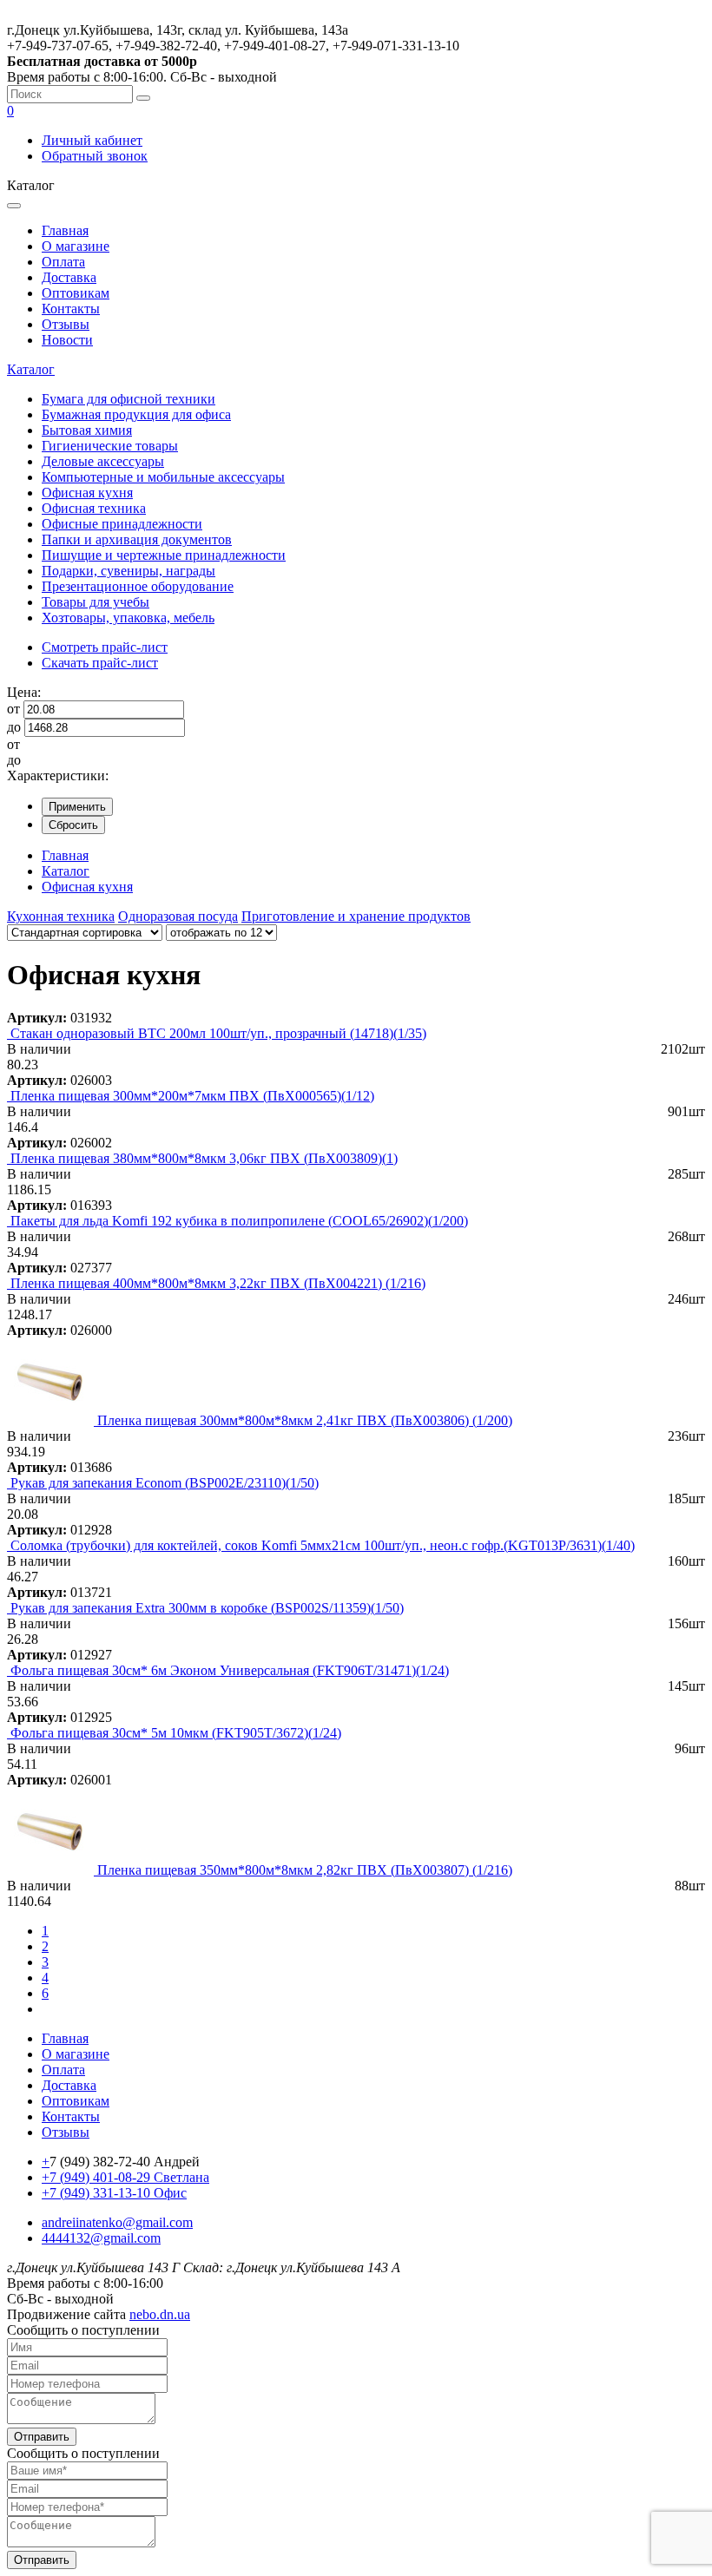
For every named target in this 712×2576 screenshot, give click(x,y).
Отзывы (66, 324)
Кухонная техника (61, 916)
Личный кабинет (92, 140)
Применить (77, 807)
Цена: (24, 692)
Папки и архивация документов (137, 539)
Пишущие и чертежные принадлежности (164, 555)
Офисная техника (94, 508)
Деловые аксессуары (103, 461)
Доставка (69, 277)
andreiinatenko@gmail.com (117, 2222)
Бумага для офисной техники (129, 399)
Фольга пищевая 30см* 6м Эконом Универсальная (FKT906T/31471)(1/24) (230, 1670)
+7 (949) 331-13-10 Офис (114, 2193)
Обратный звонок (95, 156)
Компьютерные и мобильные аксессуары (163, 477)
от (13, 709)
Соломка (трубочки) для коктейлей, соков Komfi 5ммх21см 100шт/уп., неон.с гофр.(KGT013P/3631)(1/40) (323, 1545)
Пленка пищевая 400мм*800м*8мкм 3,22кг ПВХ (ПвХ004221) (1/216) (218, 1283)
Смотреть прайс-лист (105, 647)
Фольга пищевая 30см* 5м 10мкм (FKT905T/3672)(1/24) (176, 1733)
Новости (67, 340)
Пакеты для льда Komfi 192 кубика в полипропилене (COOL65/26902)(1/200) (239, 1221)
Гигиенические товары (110, 446)
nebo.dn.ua (160, 2314)
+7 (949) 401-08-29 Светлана (125, 2177)
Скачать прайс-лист (100, 663)
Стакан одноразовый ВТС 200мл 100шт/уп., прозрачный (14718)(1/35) (218, 1033)
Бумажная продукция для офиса (136, 414)
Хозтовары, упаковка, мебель (128, 618)
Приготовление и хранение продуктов (356, 916)
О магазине (76, 246)
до (14, 727)
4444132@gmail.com (101, 2238)
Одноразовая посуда (178, 916)
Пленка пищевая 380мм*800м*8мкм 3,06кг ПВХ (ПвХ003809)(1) (204, 1158)
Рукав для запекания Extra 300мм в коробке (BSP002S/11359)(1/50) (207, 1608)
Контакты (71, 309)
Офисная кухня (87, 493)
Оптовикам (76, 293)
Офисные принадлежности (122, 524)
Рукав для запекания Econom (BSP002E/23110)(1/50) (165, 1483)
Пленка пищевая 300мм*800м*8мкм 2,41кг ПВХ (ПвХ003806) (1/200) (305, 1420)
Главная (65, 230)
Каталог (31, 369)
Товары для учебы (96, 602)
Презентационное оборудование (138, 586)
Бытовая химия (87, 430)
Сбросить (73, 825)
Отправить (42, 2437)
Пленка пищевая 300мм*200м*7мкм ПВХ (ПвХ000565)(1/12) (192, 1096)
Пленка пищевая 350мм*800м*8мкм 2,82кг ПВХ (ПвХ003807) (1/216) (305, 1870)
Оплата (63, 262)
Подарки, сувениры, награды (129, 571)
